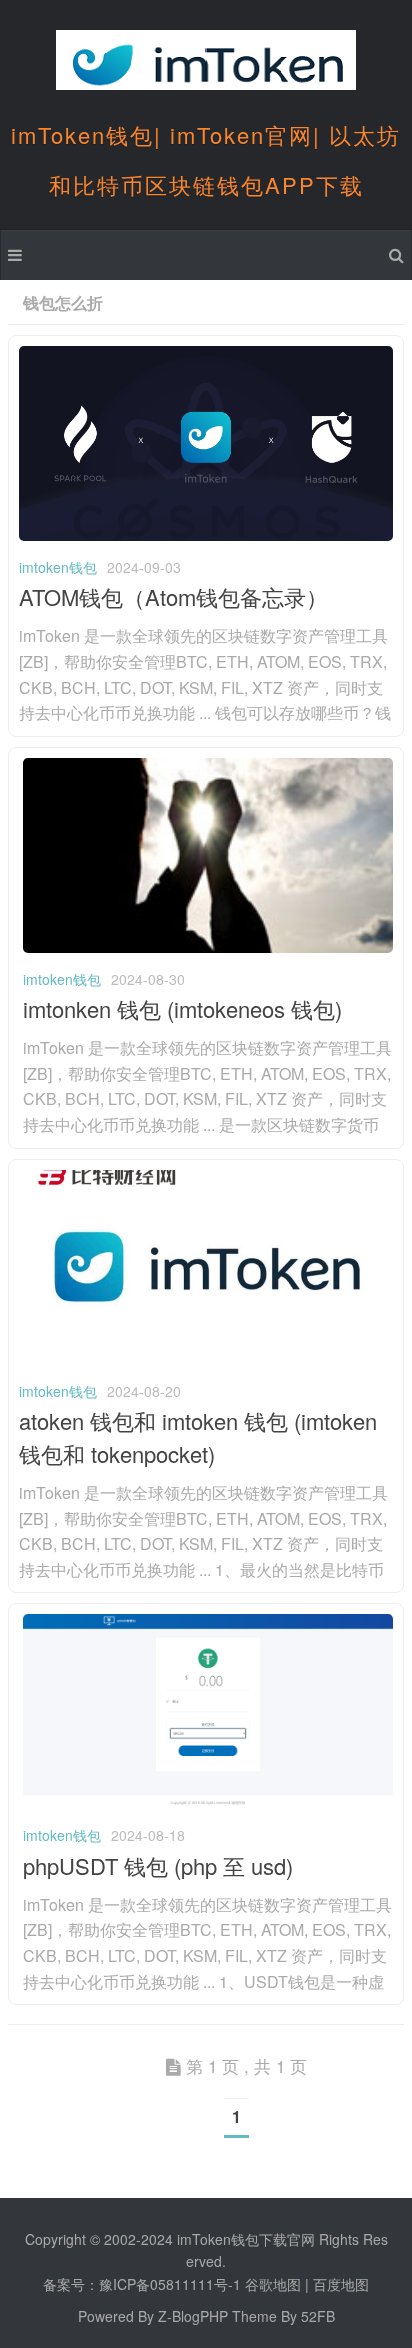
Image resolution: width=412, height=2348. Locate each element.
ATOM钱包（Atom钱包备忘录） (173, 596)
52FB (318, 2316)
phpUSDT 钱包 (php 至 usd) (158, 1865)
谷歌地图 (273, 2284)
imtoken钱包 (58, 567)
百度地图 (341, 2284)
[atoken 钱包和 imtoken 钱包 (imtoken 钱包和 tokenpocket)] (206, 1359)
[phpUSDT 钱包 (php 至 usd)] (208, 1803)
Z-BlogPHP (193, 2316)
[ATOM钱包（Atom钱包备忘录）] (206, 535)
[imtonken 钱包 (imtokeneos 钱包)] (208, 947)
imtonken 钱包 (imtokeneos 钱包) (182, 1008)
